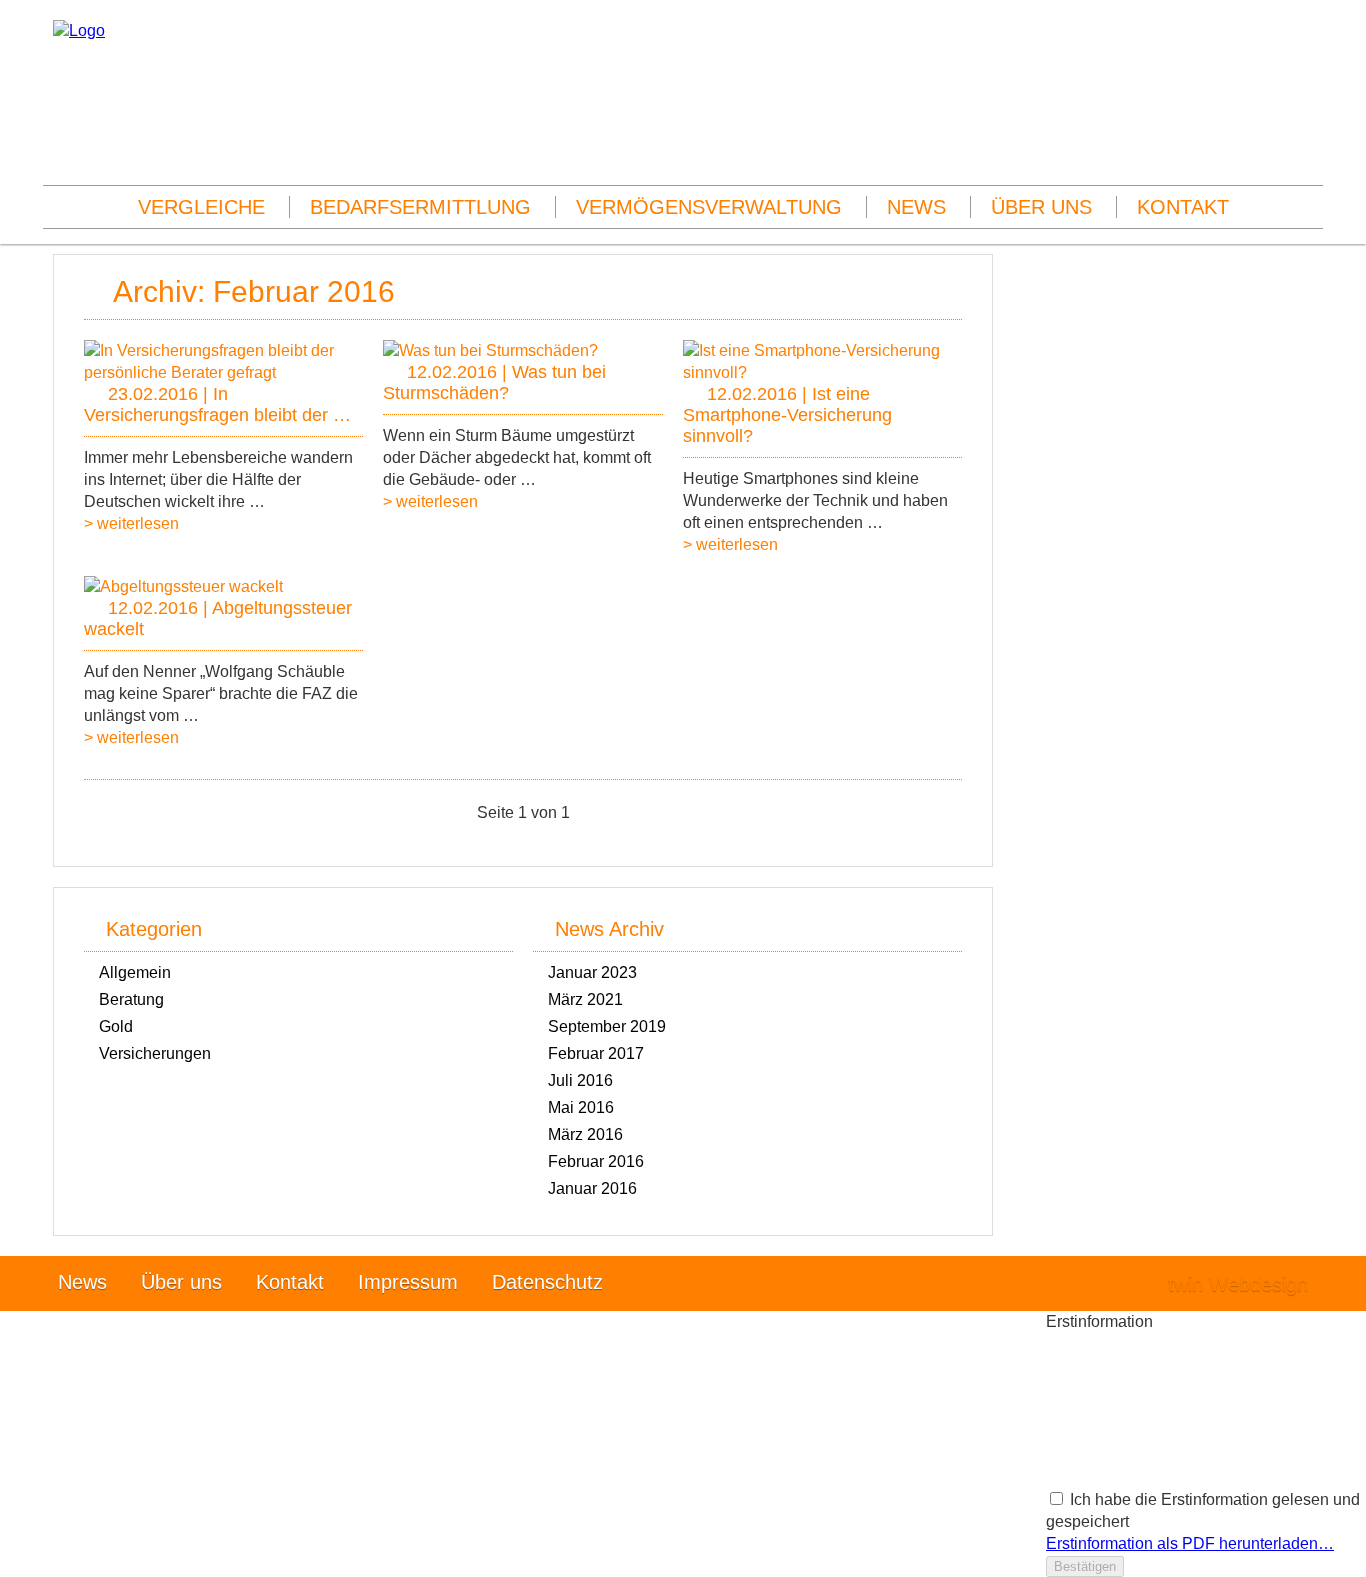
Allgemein (135, 972)
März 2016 (585, 1134)
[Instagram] (1307, 87)
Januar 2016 (592, 1188)
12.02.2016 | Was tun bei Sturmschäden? (494, 382)
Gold (116, 1026)
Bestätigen (1085, 1566)
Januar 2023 (592, 972)
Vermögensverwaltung (709, 207)
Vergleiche (201, 207)
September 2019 (607, 1026)
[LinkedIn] (1307, 109)
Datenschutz (547, 1282)
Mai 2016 (581, 1107)
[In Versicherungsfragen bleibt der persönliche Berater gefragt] (223, 372)
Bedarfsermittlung (420, 207)
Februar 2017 (596, 1053)
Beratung (131, 999)
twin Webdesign (1238, 1284)
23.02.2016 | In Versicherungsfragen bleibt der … (217, 404)
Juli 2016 (580, 1080)
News (916, 207)
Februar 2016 (596, 1161)
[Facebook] (1307, 65)
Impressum (408, 1282)
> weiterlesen (131, 523)
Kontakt (1183, 207)
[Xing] (1307, 153)
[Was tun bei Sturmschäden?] (490, 350)
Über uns (1041, 207)
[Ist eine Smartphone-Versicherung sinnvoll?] (822, 372)
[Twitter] (1307, 131)
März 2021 (585, 999)
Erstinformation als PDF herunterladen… (1190, 1543)
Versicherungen (155, 1053)
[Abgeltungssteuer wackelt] (183, 586)
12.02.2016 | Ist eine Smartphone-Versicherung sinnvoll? (787, 415)
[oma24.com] (79, 30)
